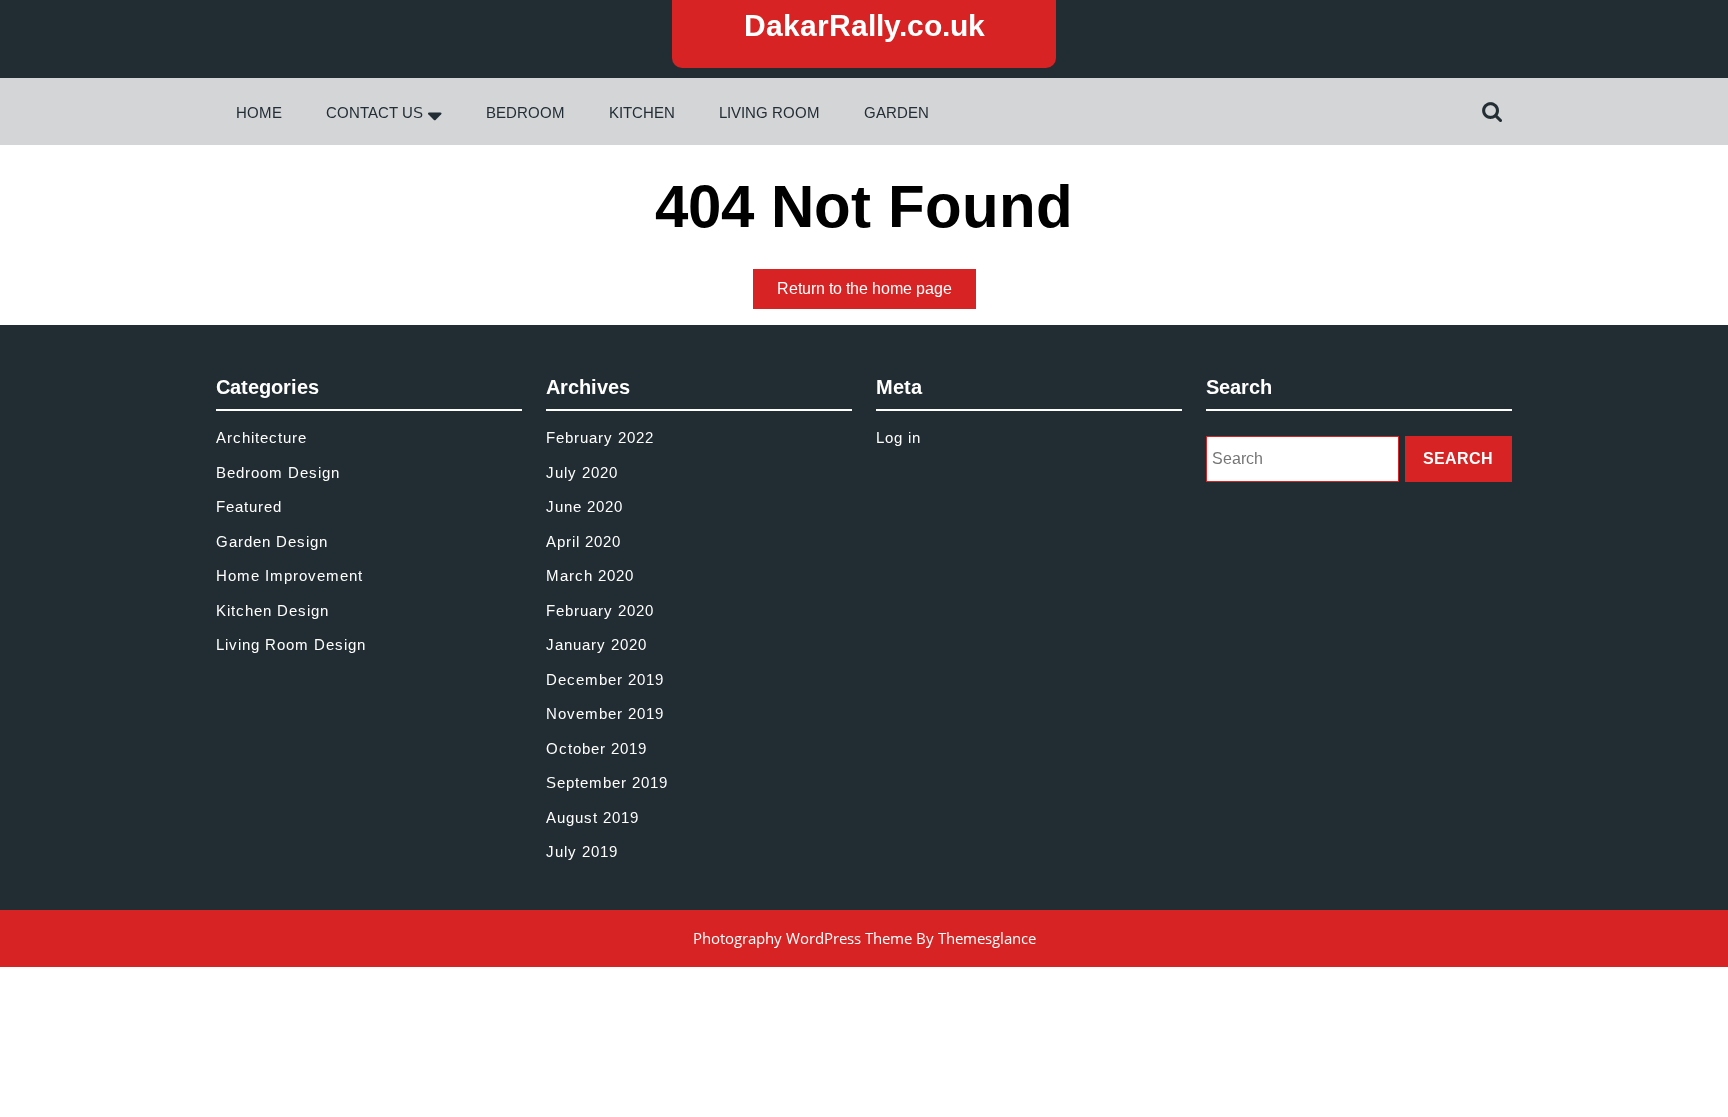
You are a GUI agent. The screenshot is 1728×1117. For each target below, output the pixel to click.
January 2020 (596, 644)
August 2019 (592, 817)
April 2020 (583, 541)
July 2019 (582, 851)
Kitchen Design (272, 610)
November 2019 (605, 713)
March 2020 (590, 575)
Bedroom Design (278, 472)
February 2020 (600, 610)
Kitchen (642, 112)
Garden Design (272, 541)
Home (259, 112)
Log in (898, 437)
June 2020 (584, 506)
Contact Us (374, 112)
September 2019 (607, 782)
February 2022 (600, 437)
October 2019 (596, 748)
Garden (896, 112)
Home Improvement (289, 575)
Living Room (769, 112)
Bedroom (525, 112)
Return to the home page (876, 294)
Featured (249, 506)
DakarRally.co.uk (864, 25)
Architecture (261, 437)
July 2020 (582, 472)
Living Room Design (291, 644)
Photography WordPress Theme (802, 938)
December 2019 (605, 679)
